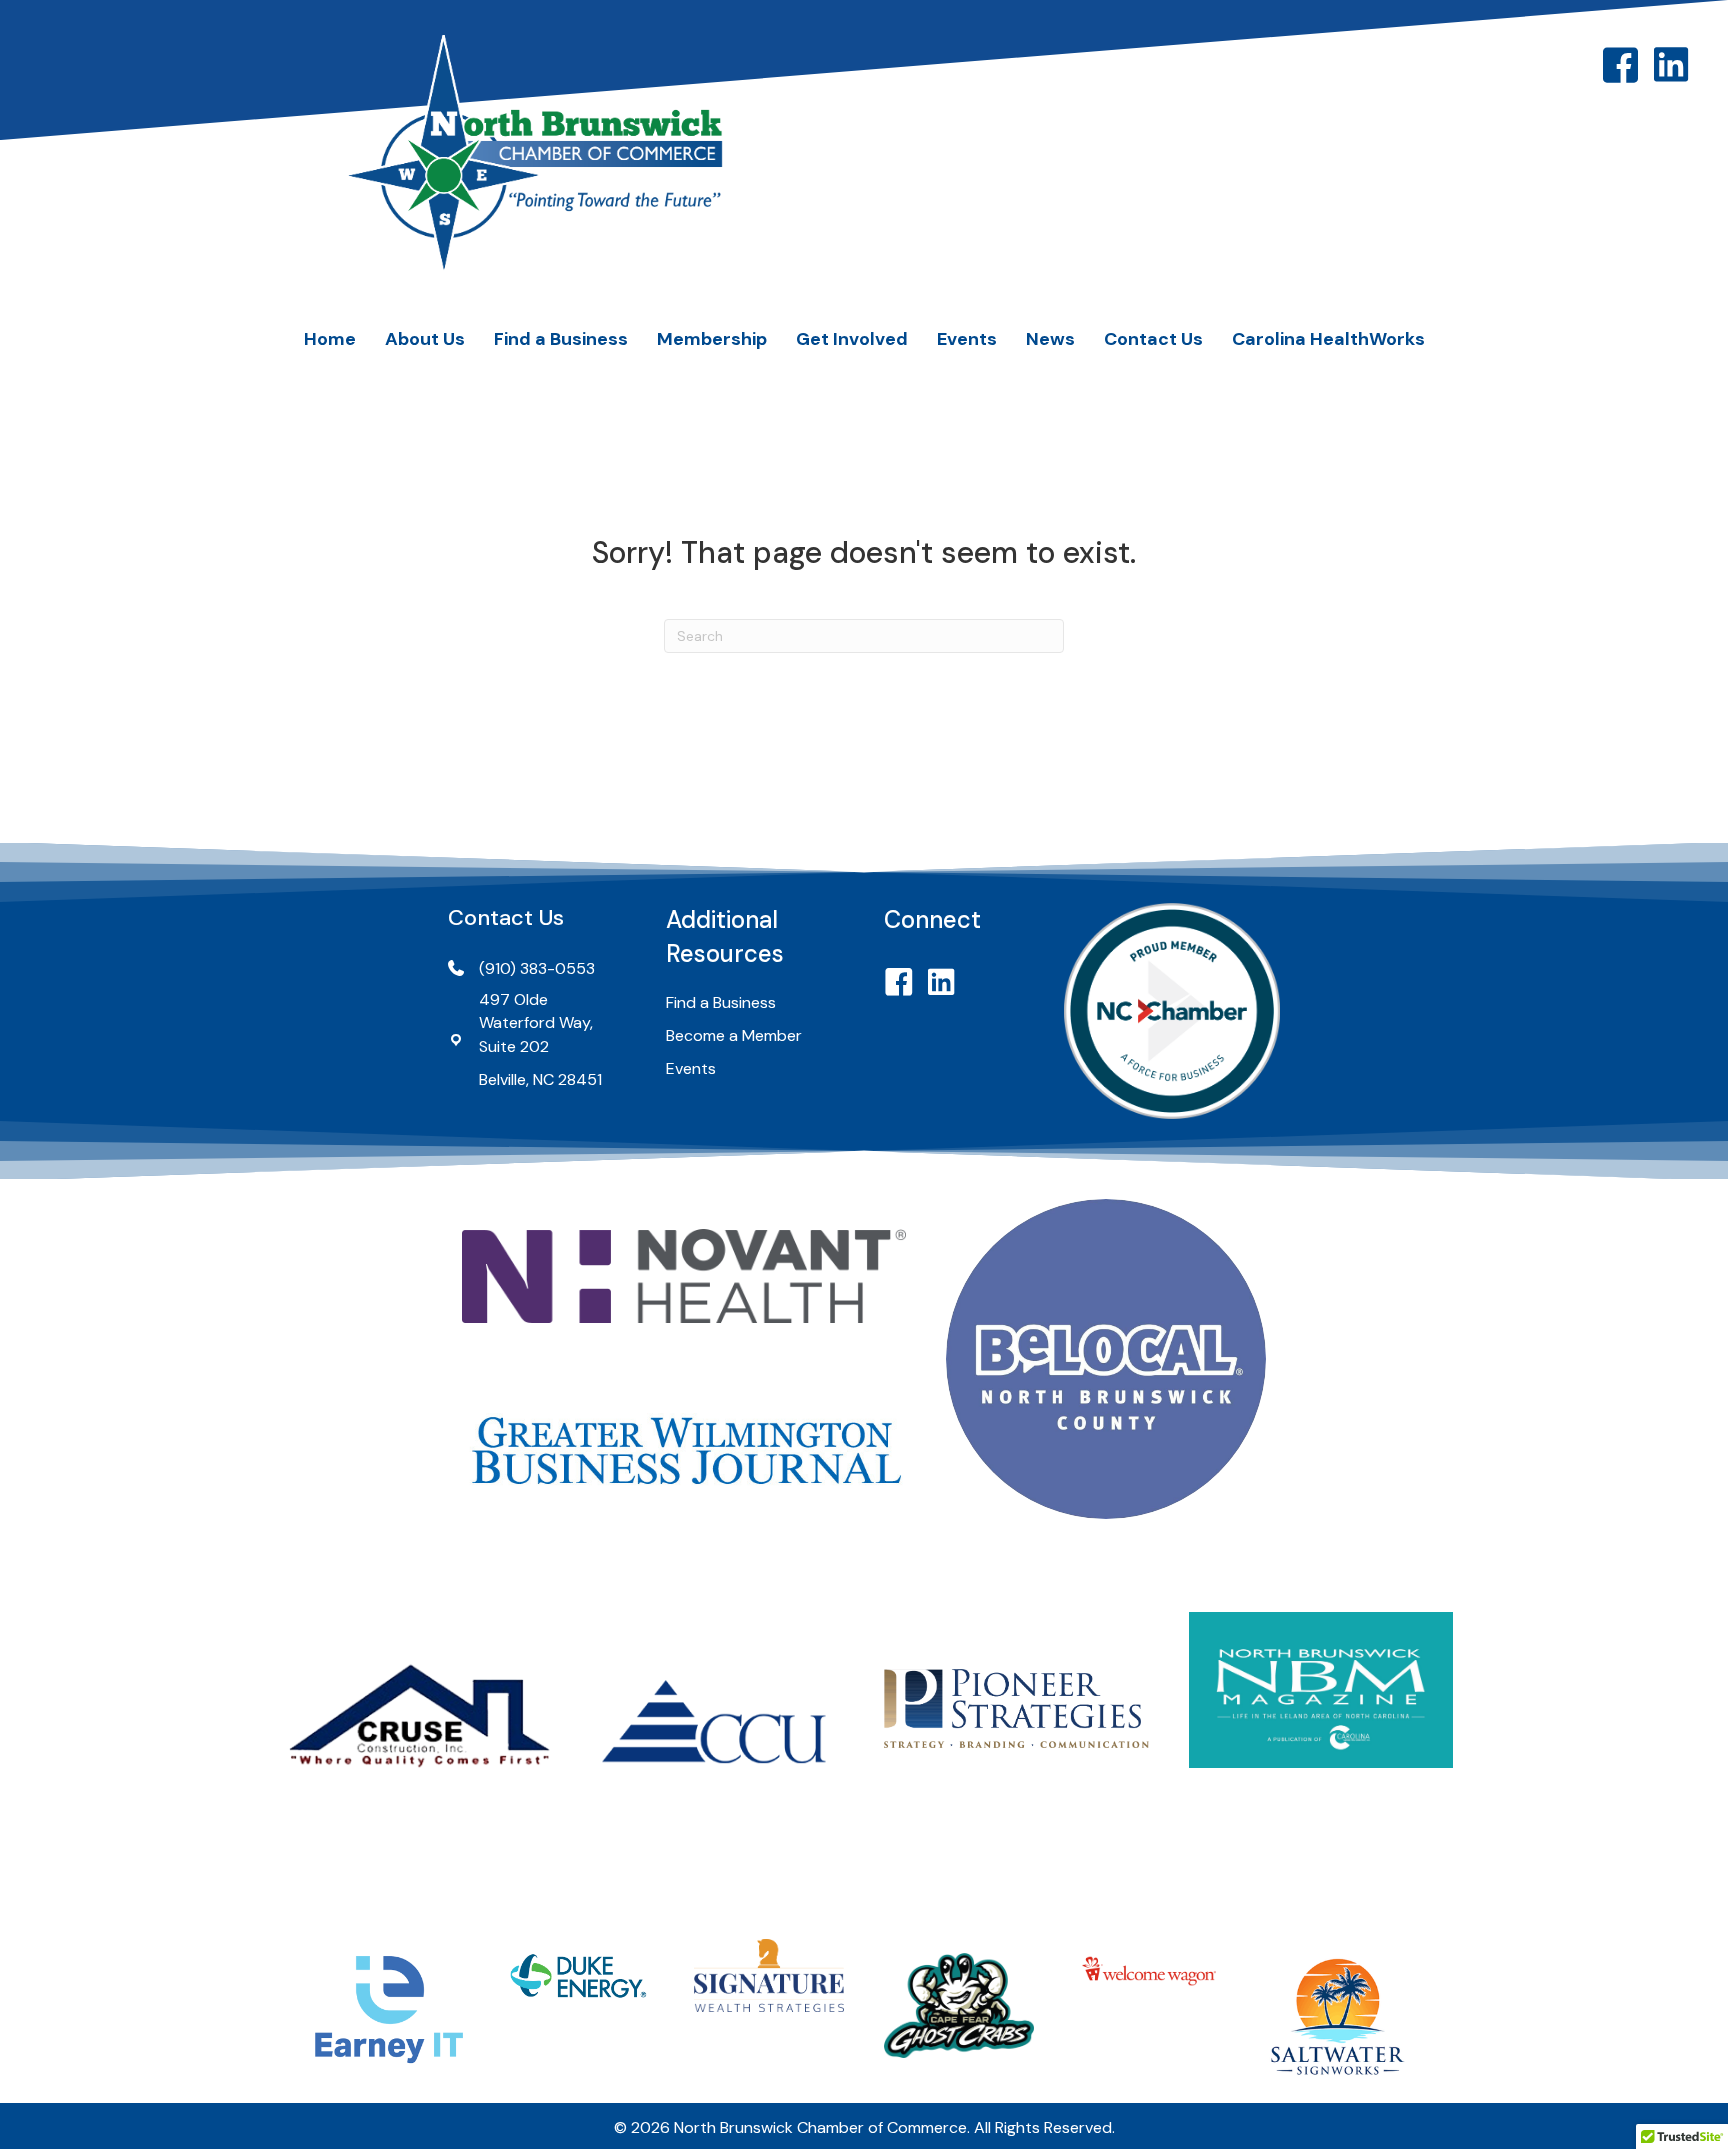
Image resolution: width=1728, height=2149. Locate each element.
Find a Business (561, 339)
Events (967, 339)
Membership (712, 339)
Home (330, 339)
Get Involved (852, 339)
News (1050, 339)
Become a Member (734, 1035)
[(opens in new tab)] (684, 1274)
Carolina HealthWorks (1328, 339)
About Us (425, 339)
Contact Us (1153, 339)
